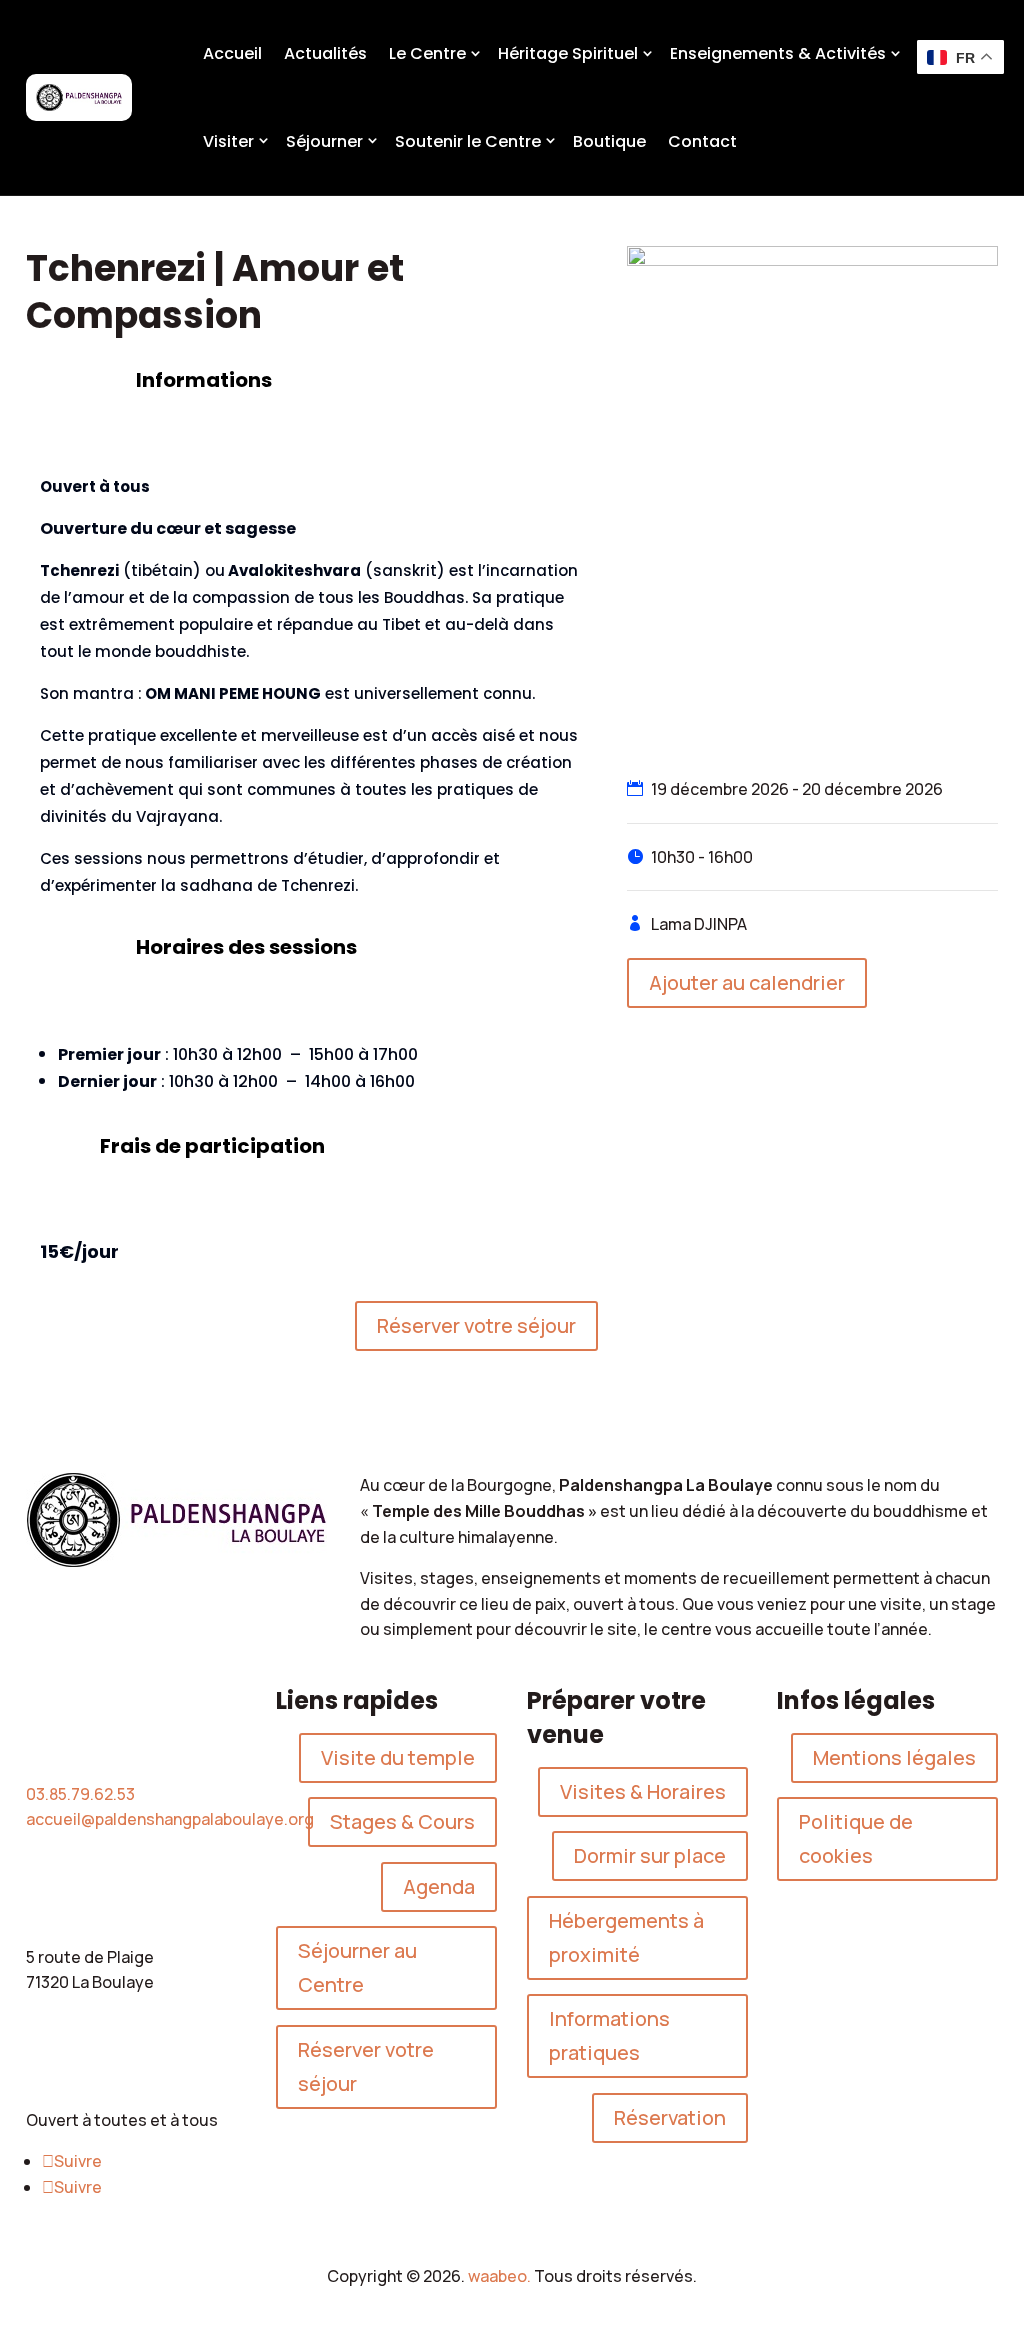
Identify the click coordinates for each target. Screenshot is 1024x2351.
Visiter (228, 141)
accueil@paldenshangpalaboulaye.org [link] (170, 1819)
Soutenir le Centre (468, 141)
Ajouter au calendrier (747, 982)
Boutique (609, 141)
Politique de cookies (856, 1838)
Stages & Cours (402, 1821)
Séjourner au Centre (357, 1967)
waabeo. (499, 2276)
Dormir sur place (650, 1855)
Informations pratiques (609, 2035)
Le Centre (427, 53)
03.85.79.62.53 (80, 1794)
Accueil (232, 53)
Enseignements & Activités (778, 53)
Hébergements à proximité (626, 1937)
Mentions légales (894, 1757)
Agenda (439, 1886)
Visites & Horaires (643, 1791)
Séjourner (324, 141)
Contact (702, 141)
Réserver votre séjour (476, 1325)
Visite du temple (398, 1757)
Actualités (325, 53)
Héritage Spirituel (568, 53)
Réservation (670, 2117)
